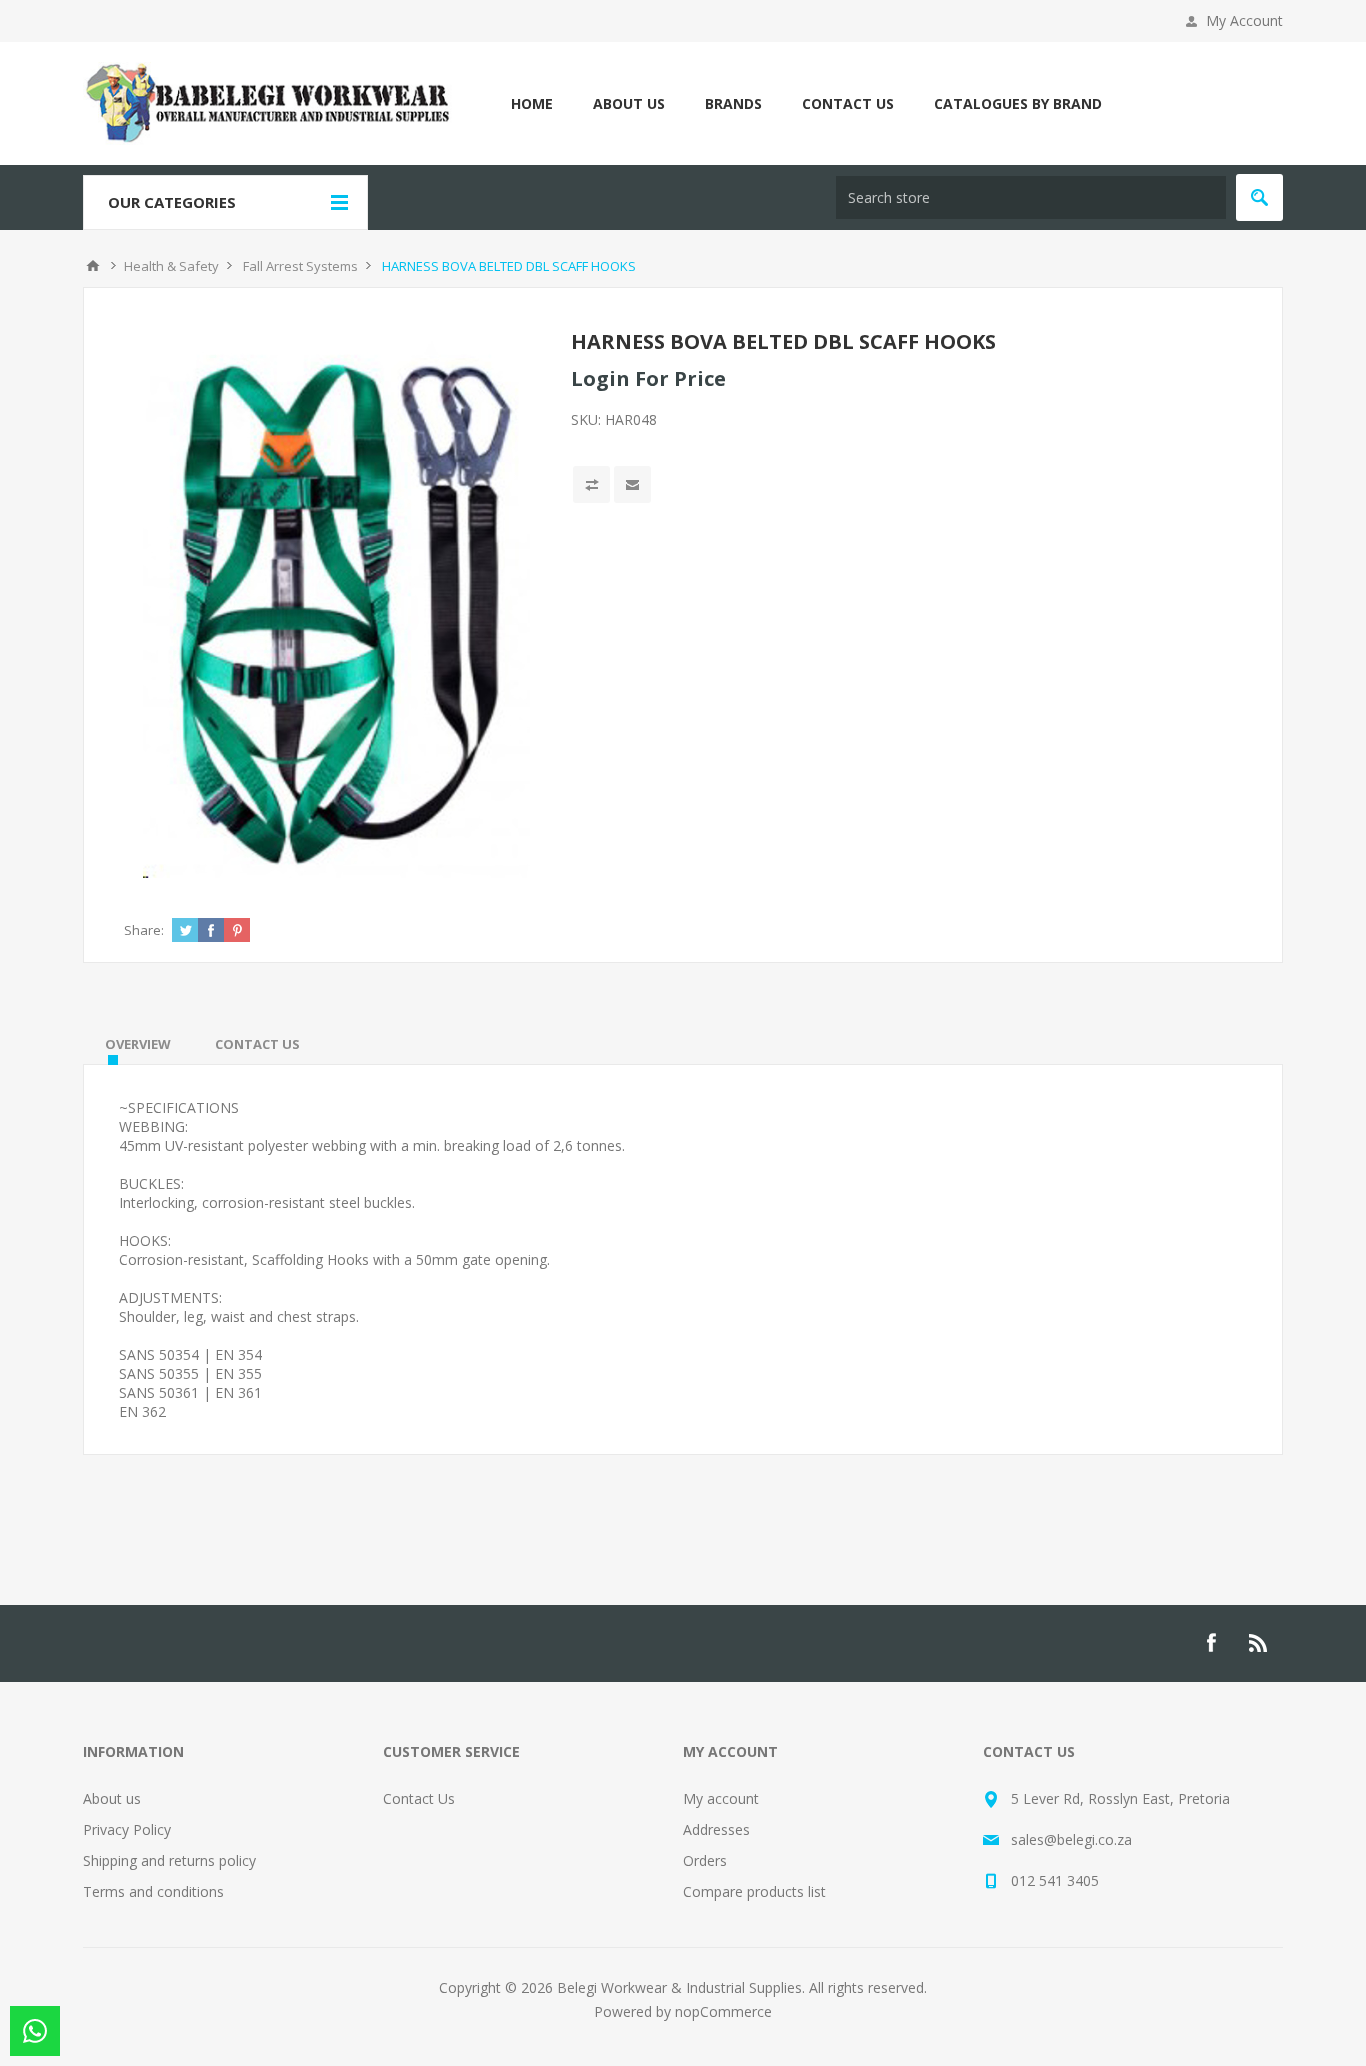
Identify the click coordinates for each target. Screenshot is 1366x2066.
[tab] (138, 1044)
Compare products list (754, 1891)
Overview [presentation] (138, 1044)
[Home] (93, 266)
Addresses (716, 1829)
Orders (705, 1860)
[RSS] (1259, 1643)
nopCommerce (723, 2011)
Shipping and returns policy (169, 1860)
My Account (1244, 20)
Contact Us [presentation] (257, 1044)
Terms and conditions (153, 1891)
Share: (144, 930)
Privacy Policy (127, 1829)
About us (112, 1798)
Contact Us (419, 1798)
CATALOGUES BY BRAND (1018, 103)
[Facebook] (1211, 1643)
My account (721, 1798)
